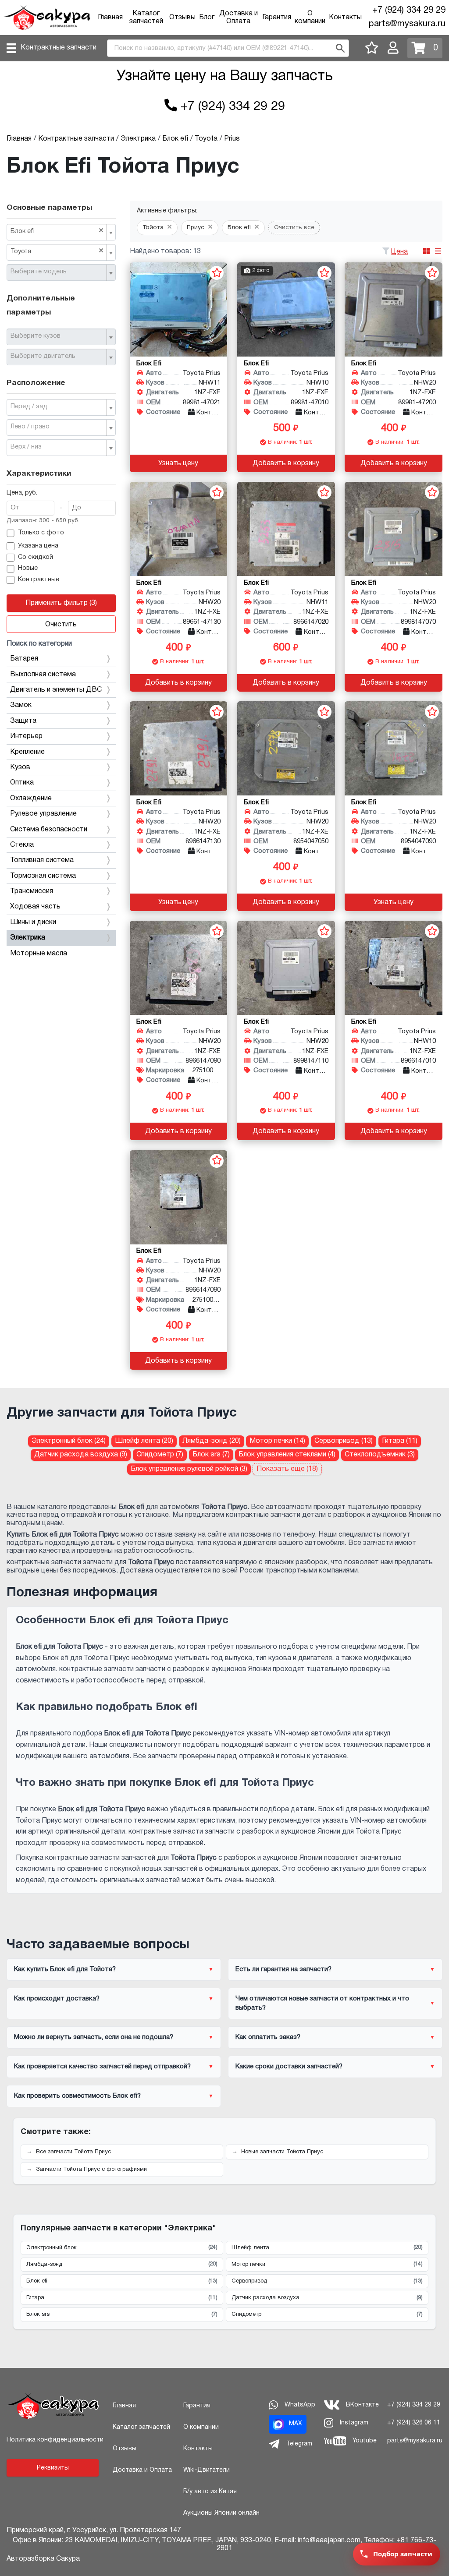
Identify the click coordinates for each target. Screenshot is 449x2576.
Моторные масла (39, 954)
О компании (201, 2427)
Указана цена (38, 546)
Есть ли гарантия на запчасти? (283, 1969)
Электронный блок (122, 2247)
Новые (28, 568)
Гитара (122, 2298)
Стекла (22, 845)
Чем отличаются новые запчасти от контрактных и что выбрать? (322, 2003)
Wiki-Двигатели (207, 2470)
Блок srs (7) (211, 1455)
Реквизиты (53, 2468)
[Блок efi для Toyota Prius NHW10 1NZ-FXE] (286, 309)
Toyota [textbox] (57, 251)
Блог (207, 18)
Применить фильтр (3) (61, 603)
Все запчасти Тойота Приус (73, 2152)
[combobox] (61, 232)
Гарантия (277, 18)
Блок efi (122, 2281)
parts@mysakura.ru (407, 24)
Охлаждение (31, 799)
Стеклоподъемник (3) (380, 1455)
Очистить (61, 625)
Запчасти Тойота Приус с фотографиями (91, 2170)
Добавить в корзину (286, 463)
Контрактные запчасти (59, 48)
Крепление (27, 752)
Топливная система (42, 860)
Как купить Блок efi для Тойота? (65, 1969)
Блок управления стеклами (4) (287, 1455)
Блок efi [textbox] (57, 231)
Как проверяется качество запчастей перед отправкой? (102, 2067)
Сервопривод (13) (344, 1441)
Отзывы (182, 18)
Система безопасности (49, 830)
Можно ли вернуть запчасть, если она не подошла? (94, 2037)
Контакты (345, 18)
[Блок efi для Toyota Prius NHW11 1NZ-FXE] (179, 309)
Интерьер (26, 736)
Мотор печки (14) (277, 1441)
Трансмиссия (32, 891)
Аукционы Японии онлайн (221, 2513)
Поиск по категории (39, 644)
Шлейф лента (327, 2247)
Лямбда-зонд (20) (212, 1441)
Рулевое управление (43, 814)
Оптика (22, 783)
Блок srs (122, 2315)
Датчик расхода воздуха (327, 2298)
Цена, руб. (22, 493)
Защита (23, 721)
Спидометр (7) (160, 1455)
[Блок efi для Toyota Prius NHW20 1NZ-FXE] (394, 309)
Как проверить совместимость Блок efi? (77, 2096)
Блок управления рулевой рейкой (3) (189, 1469)
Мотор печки (327, 2264)
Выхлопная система (43, 675)
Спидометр (327, 2315)
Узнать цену (178, 463)
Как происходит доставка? (57, 1999)
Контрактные (39, 580)
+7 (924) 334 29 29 (409, 11)
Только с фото (41, 533)
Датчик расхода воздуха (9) (81, 1455)
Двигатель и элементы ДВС (56, 690)
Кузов (20, 767)
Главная (110, 18)
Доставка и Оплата (142, 2470)
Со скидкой (36, 557)
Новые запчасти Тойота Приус (282, 2152)
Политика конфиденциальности (55, 2440)
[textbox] (58, 272)
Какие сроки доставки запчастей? (289, 2067)
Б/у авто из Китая (210, 2492)
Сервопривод (327, 2281)
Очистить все (294, 228)
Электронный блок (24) (69, 1441)
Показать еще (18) (287, 1469)
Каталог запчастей (141, 2427)
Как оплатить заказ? (268, 2037)
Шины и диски (33, 922)
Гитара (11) (400, 1441)
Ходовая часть (35, 907)
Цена (399, 252)
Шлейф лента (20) (144, 1441)
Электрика (28, 938)
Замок (21, 705)
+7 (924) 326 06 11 (414, 2423)
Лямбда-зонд (122, 2264)
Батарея (24, 659)
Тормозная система (43, 876)
